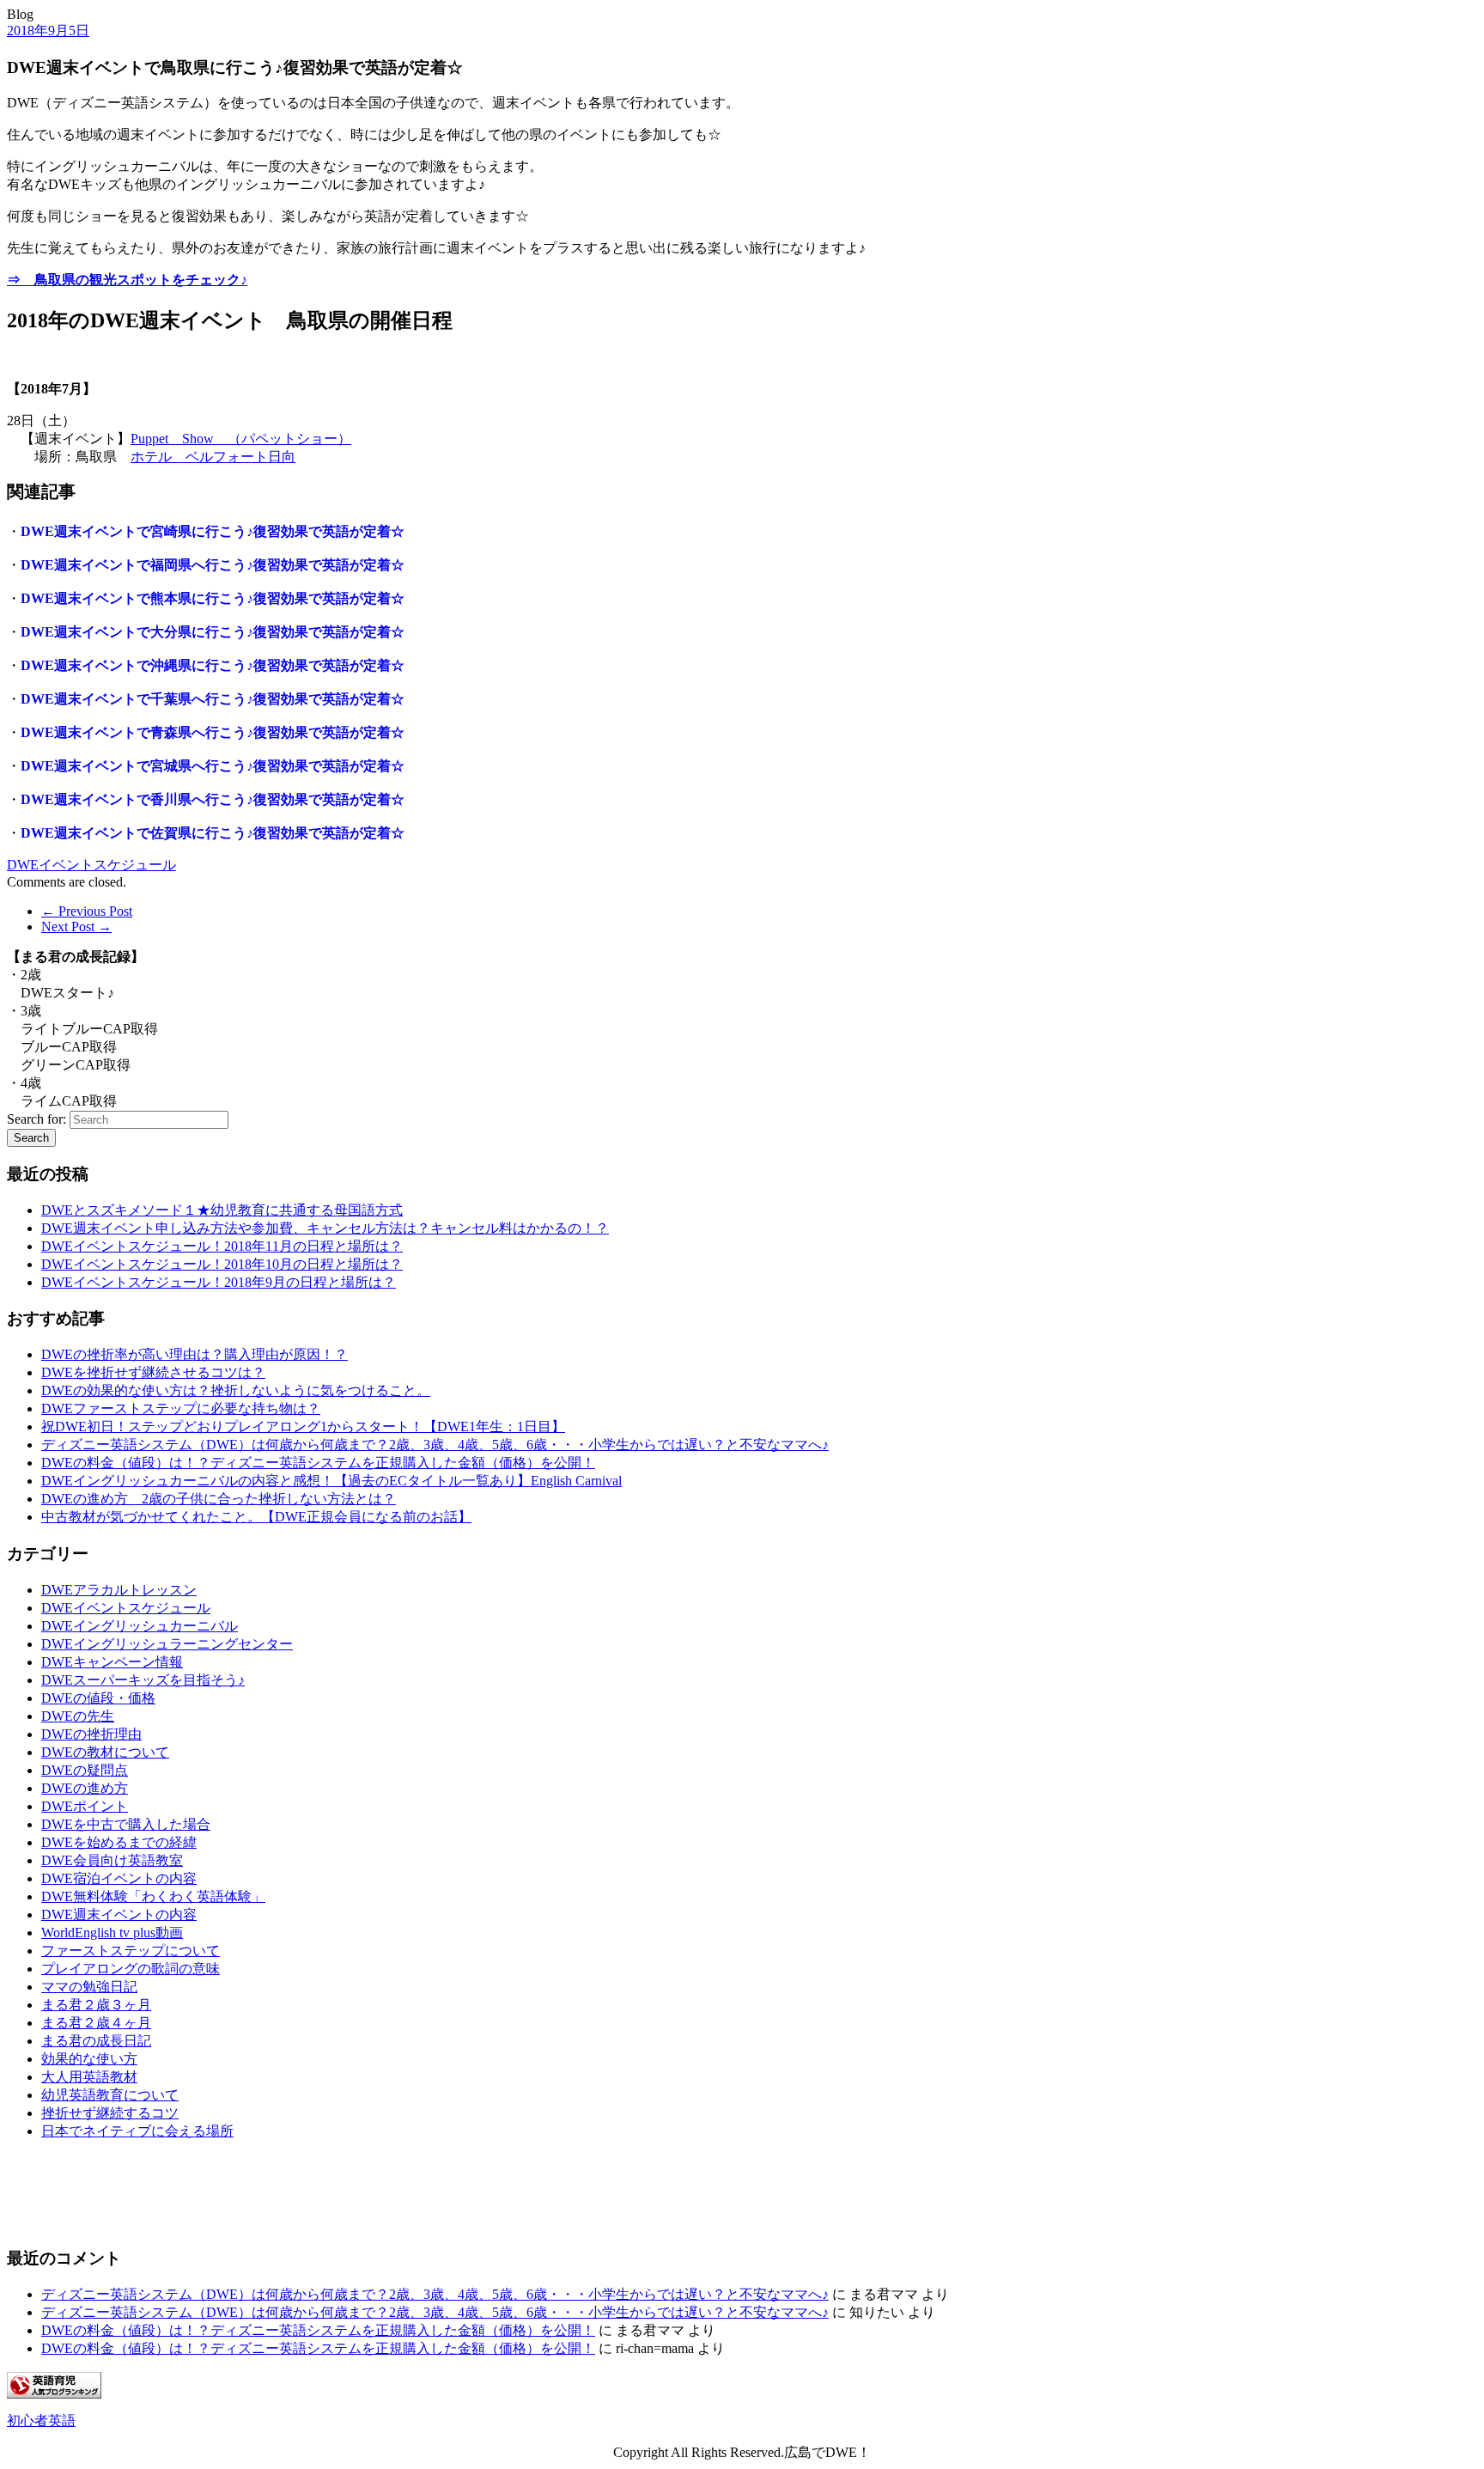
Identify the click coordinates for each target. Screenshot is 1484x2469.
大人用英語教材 (89, 2077)
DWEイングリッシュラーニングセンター (167, 1644)
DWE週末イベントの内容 (119, 1914)
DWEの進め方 (85, 1788)
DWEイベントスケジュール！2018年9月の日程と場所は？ (219, 1282)
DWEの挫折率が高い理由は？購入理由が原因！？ (195, 1354)
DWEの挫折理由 (91, 1734)
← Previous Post (87, 911)
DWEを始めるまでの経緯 (119, 1842)
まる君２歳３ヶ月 (96, 2005)
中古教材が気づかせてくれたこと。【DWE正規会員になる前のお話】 (256, 1517)
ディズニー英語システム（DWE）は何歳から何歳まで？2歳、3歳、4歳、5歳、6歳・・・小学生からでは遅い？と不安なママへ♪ (435, 1445)
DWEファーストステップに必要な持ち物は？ (181, 1408)
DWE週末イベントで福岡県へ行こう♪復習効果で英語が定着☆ (213, 565)
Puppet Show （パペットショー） (241, 439)
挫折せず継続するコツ (110, 2113)
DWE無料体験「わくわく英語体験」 (153, 1896)
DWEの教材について (105, 1752)
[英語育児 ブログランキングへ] (54, 2394)
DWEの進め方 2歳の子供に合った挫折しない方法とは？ (219, 1499)
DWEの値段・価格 (98, 1698)
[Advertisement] (93, 2193)
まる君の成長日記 (96, 2041)
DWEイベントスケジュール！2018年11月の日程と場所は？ (222, 1246)
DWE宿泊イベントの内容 (119, 1878)
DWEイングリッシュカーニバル (140, 1626)
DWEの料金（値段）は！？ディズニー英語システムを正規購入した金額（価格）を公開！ (318, 1463)
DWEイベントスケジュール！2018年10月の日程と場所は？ (222, 1264)
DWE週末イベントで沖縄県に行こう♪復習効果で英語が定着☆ (213, 665)
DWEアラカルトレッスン (119, 1590)
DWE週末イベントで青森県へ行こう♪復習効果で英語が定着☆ (213, 732)
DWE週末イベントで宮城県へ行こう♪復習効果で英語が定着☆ (213, 766)
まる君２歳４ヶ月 (96, 2023)
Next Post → (76, 927)
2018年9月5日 (48, 30)
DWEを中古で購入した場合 (126, 1824)
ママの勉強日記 (89, 1987)
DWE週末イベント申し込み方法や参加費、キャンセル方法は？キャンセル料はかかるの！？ (325, 1228)
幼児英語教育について (110, 2095)
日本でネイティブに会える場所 (137, 2131)
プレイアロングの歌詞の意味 (131, 1969)
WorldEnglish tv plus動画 (112, 1933)
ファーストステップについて (131, 1951)
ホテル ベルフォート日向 (213, 457)
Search (31, 1138)
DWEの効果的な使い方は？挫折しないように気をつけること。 (236, 1390)
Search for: (36, 1119)
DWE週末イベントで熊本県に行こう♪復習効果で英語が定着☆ (213, 598)
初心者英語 (41, 2420)
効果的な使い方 (89, 2059)
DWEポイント (85, 1806)
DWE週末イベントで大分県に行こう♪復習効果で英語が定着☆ (213, 632)
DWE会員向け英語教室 (112, 1860)
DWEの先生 (78, 1716)
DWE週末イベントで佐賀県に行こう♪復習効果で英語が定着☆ (213, 833)
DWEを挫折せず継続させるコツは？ (153, 1372)
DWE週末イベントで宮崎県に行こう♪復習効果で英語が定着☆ (213, 531)
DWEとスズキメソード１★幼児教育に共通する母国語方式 (222, 1210)
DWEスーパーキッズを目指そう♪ (143, 1680)
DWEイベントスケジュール (91, 865)
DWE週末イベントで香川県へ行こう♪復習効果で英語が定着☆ (213, 799)
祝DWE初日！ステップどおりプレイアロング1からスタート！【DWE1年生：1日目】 (303, 1427)
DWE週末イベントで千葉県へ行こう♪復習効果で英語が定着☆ (213, 699)
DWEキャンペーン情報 (112, 1662)
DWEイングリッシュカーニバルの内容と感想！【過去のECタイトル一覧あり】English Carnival (331, 1481)
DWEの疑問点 (85, 1770)
